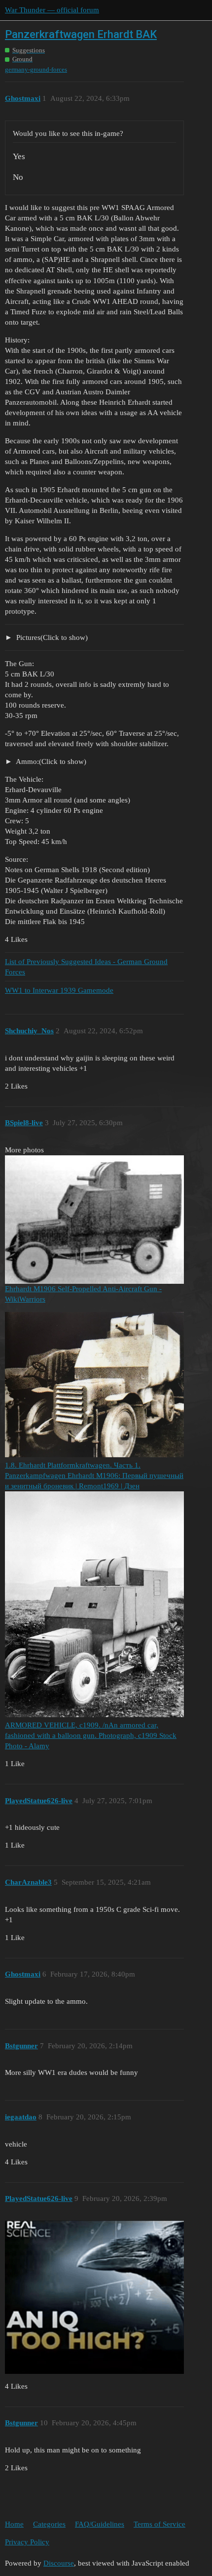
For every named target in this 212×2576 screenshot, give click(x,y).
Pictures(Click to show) (51, 637)
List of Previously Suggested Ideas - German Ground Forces (86, 967)
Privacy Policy (27, 2542)
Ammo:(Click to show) (50, 761)
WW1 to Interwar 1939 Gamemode (59, 990)
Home (14, 2524)
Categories (49, 2524)
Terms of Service (159, 2524)
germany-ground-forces (36, 69)
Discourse (59, 2563)
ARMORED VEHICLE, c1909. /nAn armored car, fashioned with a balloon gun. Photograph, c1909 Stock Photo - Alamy (91, 1735)
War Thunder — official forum (52, 10)
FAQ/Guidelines (100, 2524)
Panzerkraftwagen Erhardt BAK (81, 34)
